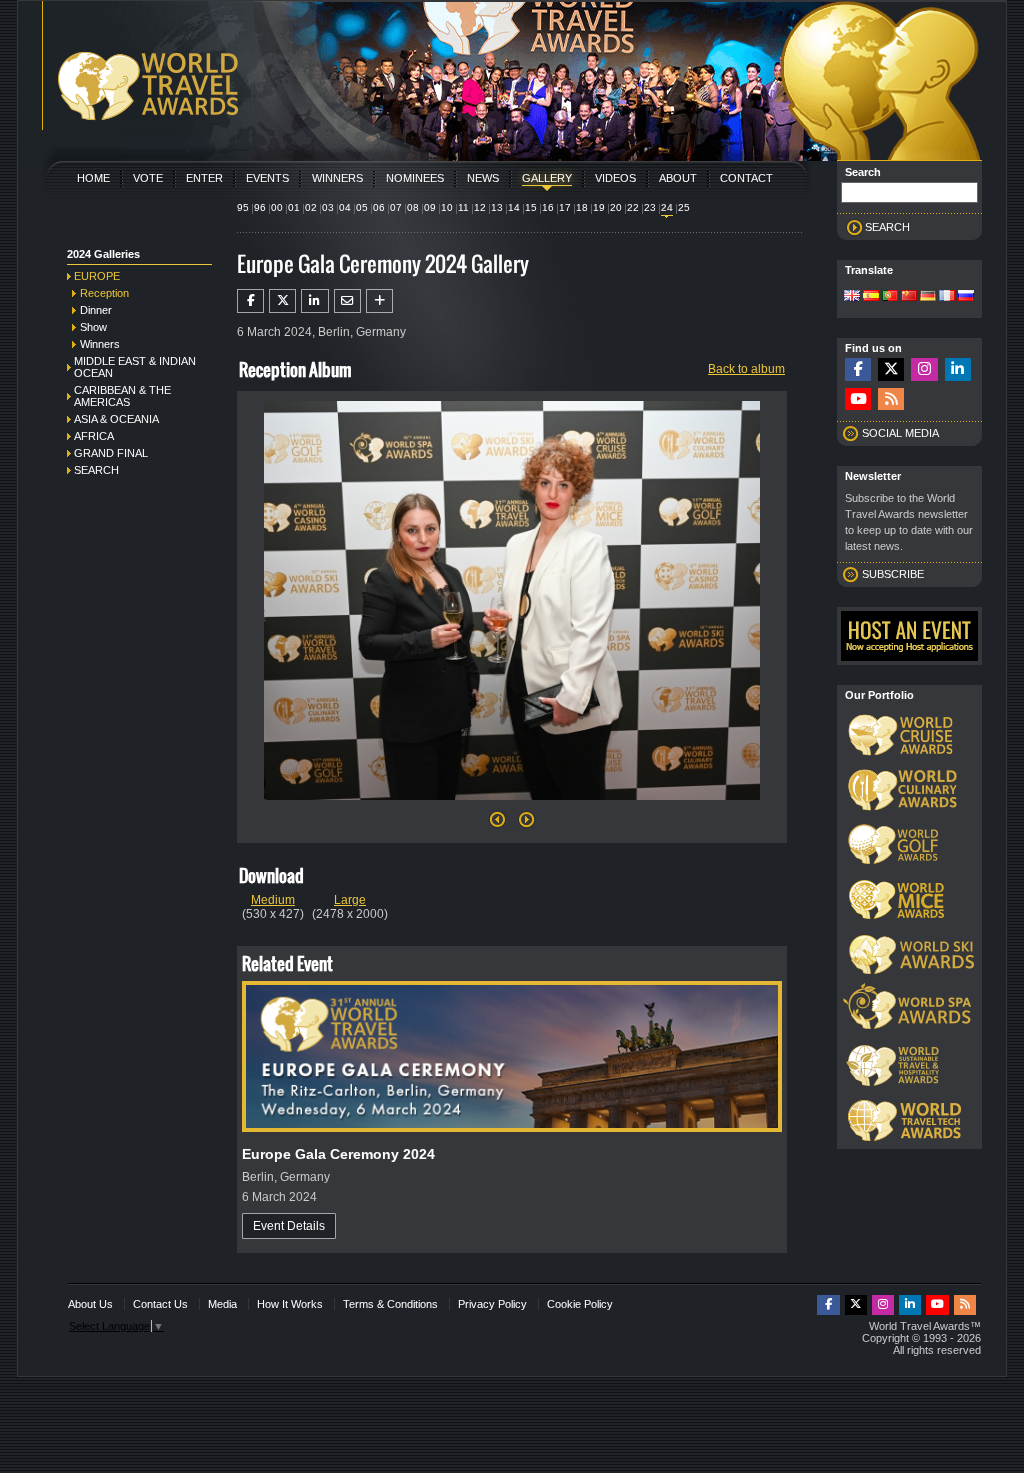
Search (96, 470)
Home (93, 178)
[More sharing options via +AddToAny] (379, 301)
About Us (90, 1304)
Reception (104, 293)
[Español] (871, 297)
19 (599, 207)
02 (311, 207)
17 (565, 207)
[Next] (512, 806)
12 (480, 207)
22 (633, 207)
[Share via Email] (347, 301)
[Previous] (497, 825)
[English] (852, 297)
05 (362, 207)
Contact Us (160, 1304)
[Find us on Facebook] (858, 369)
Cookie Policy (580, 1304)
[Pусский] (966, 297)
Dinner (96, 310)
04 (345, 207)
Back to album (746, 369)
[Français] (947, 297)
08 (413, 207)
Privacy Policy (492, 1304)
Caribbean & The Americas (122, 396)
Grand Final (111, 453)
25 (684, 207)
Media (222, 1304)
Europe (97, 276)
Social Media (900, 433)
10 (447, 207)
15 (531, 207)
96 (260, 207)
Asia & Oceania (116, 419)
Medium (273, 900)
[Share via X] (282, 301)
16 (548, 207)
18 (582, 207)
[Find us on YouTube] (858, 399)
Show (93, 327)
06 (379, 207)
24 (667, 207)
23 (650, 207)
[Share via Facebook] (250, 301)
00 (277, 207)
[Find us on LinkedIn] (958, 369)
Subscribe (893, 574)
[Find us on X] (891, 369)
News (483, 178)
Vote (148, 178)
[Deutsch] (928, 297)
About (678, 178)
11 (463, 207)
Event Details (289, 1226)
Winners (337, 178)
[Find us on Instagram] (924, 369)
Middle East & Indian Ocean (135, 367)
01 (294, 207)
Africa (94, 436)
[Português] (890, 297)
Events (267, 178)
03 (328, 207)
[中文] (909, 297)
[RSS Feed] (891, 399)
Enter (204, 178)
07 (396, 207)
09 (430, 207)
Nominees (415, 178)
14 (514, 207)
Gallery (547, 178)
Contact (746, 178)
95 (243, 207)
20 (616, 207)
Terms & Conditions (390, 1304)
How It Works (290, 1304)
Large (350, 900)
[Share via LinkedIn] (314, 301)
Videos (615, 178)
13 (497, 207)
